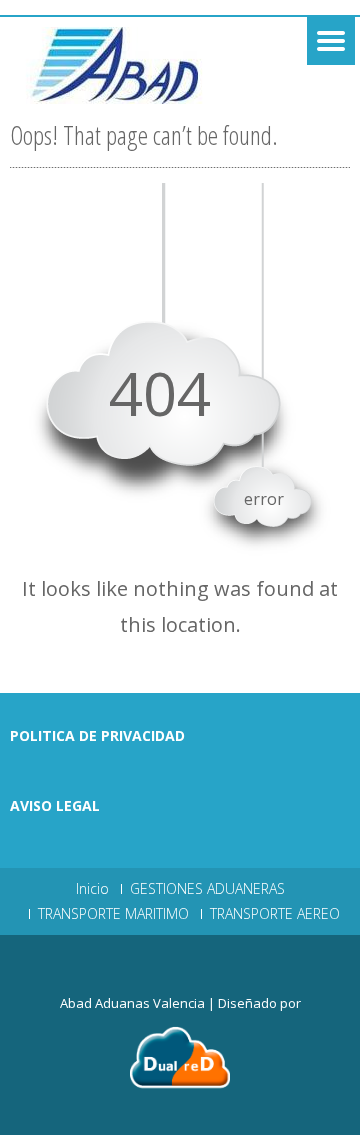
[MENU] (331, 41)
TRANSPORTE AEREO (275, 914)
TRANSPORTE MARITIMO (113, 914)
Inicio (92, 889)
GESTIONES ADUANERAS (207, 889)
